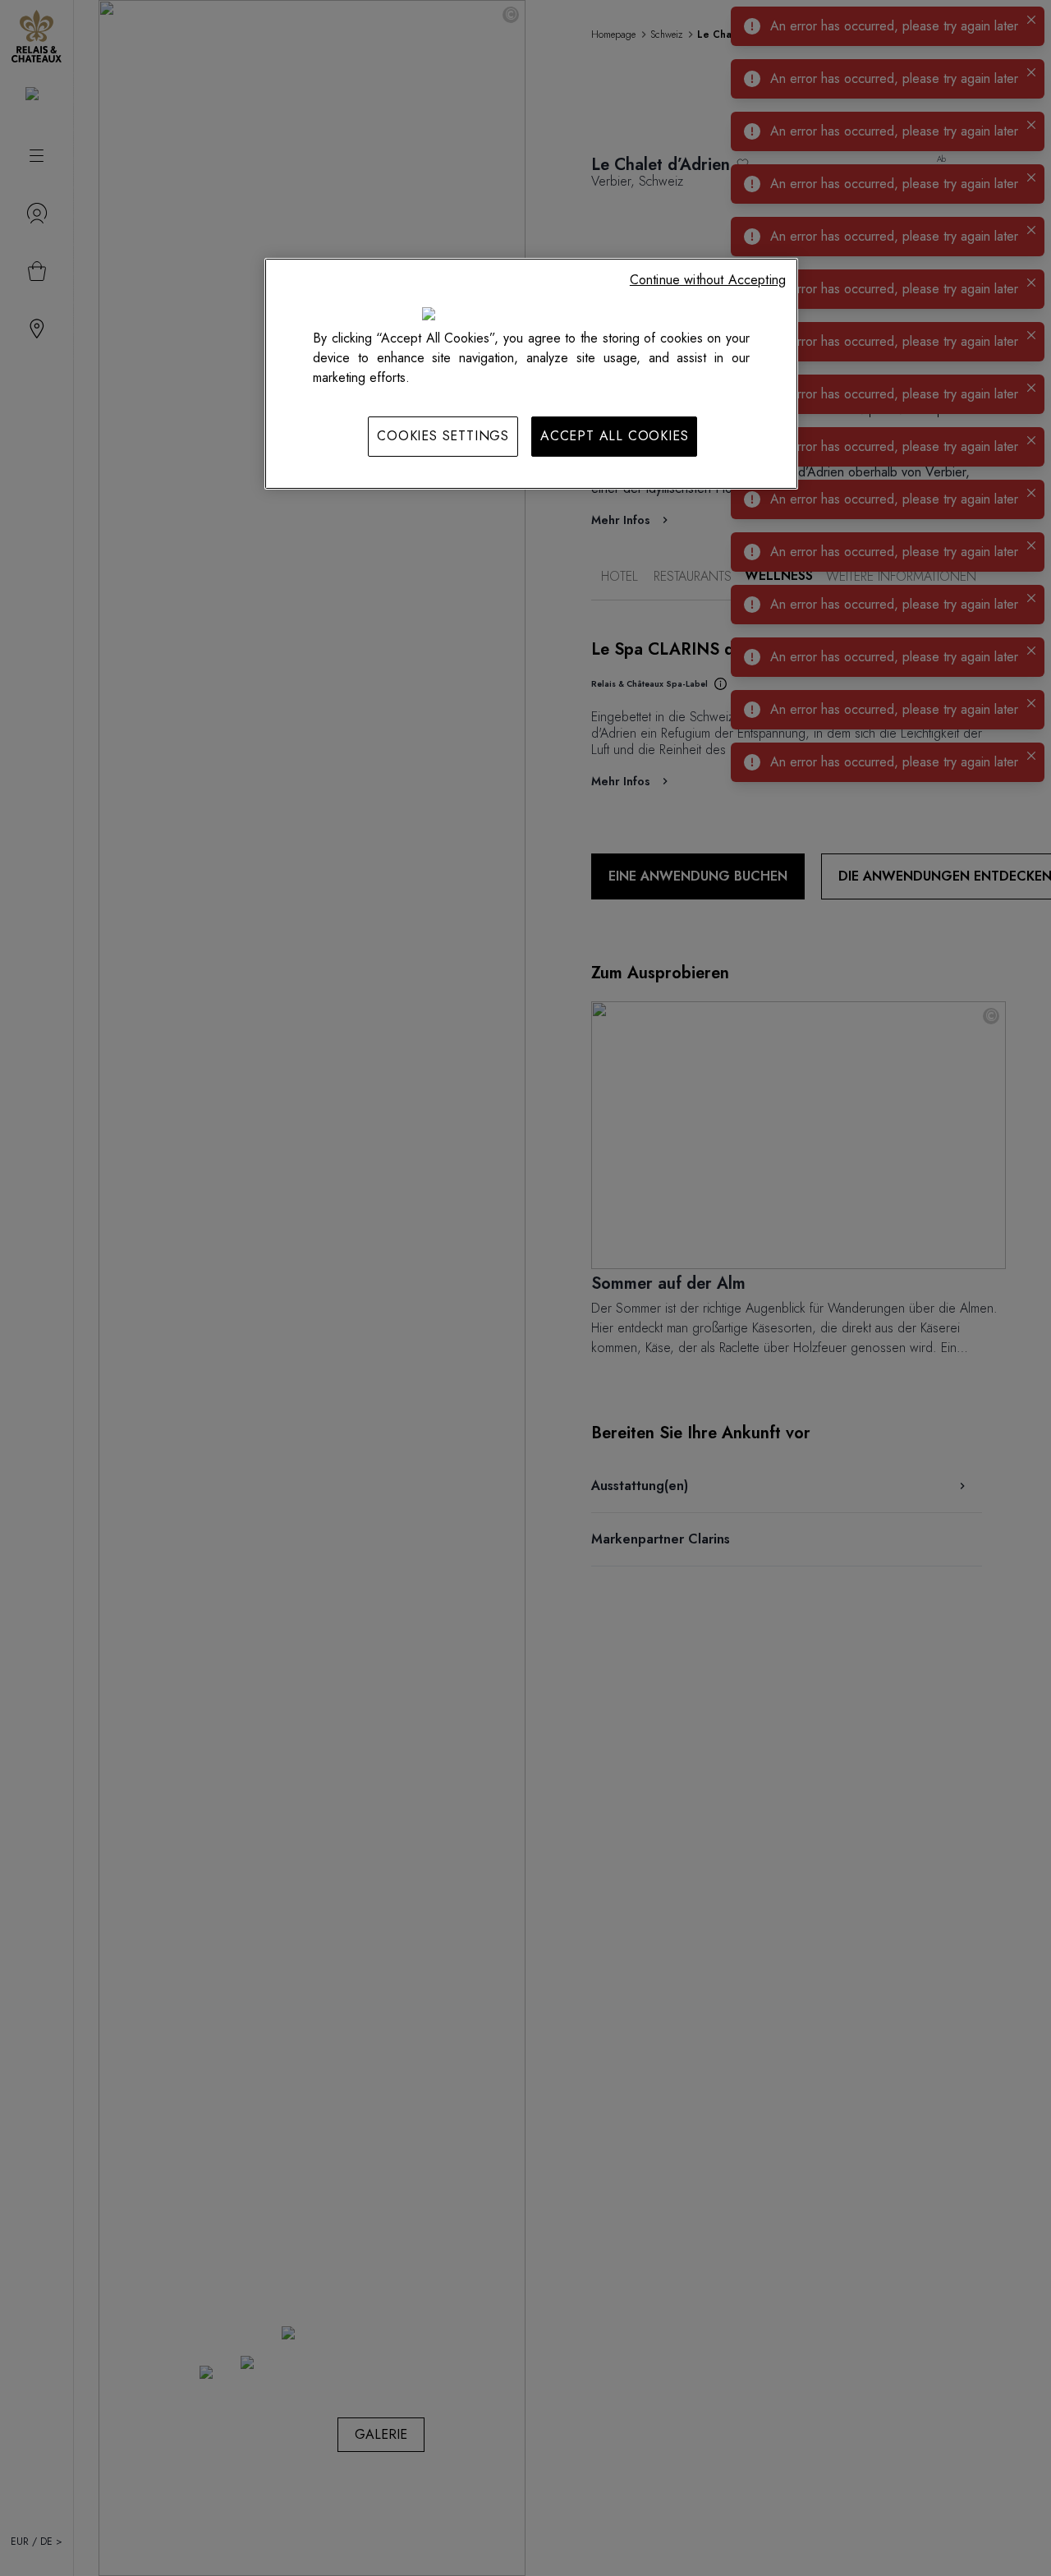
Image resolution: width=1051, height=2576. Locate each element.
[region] (531, 374)
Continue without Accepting (708, 280)
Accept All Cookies (614, 436)
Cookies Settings (443, 436)
